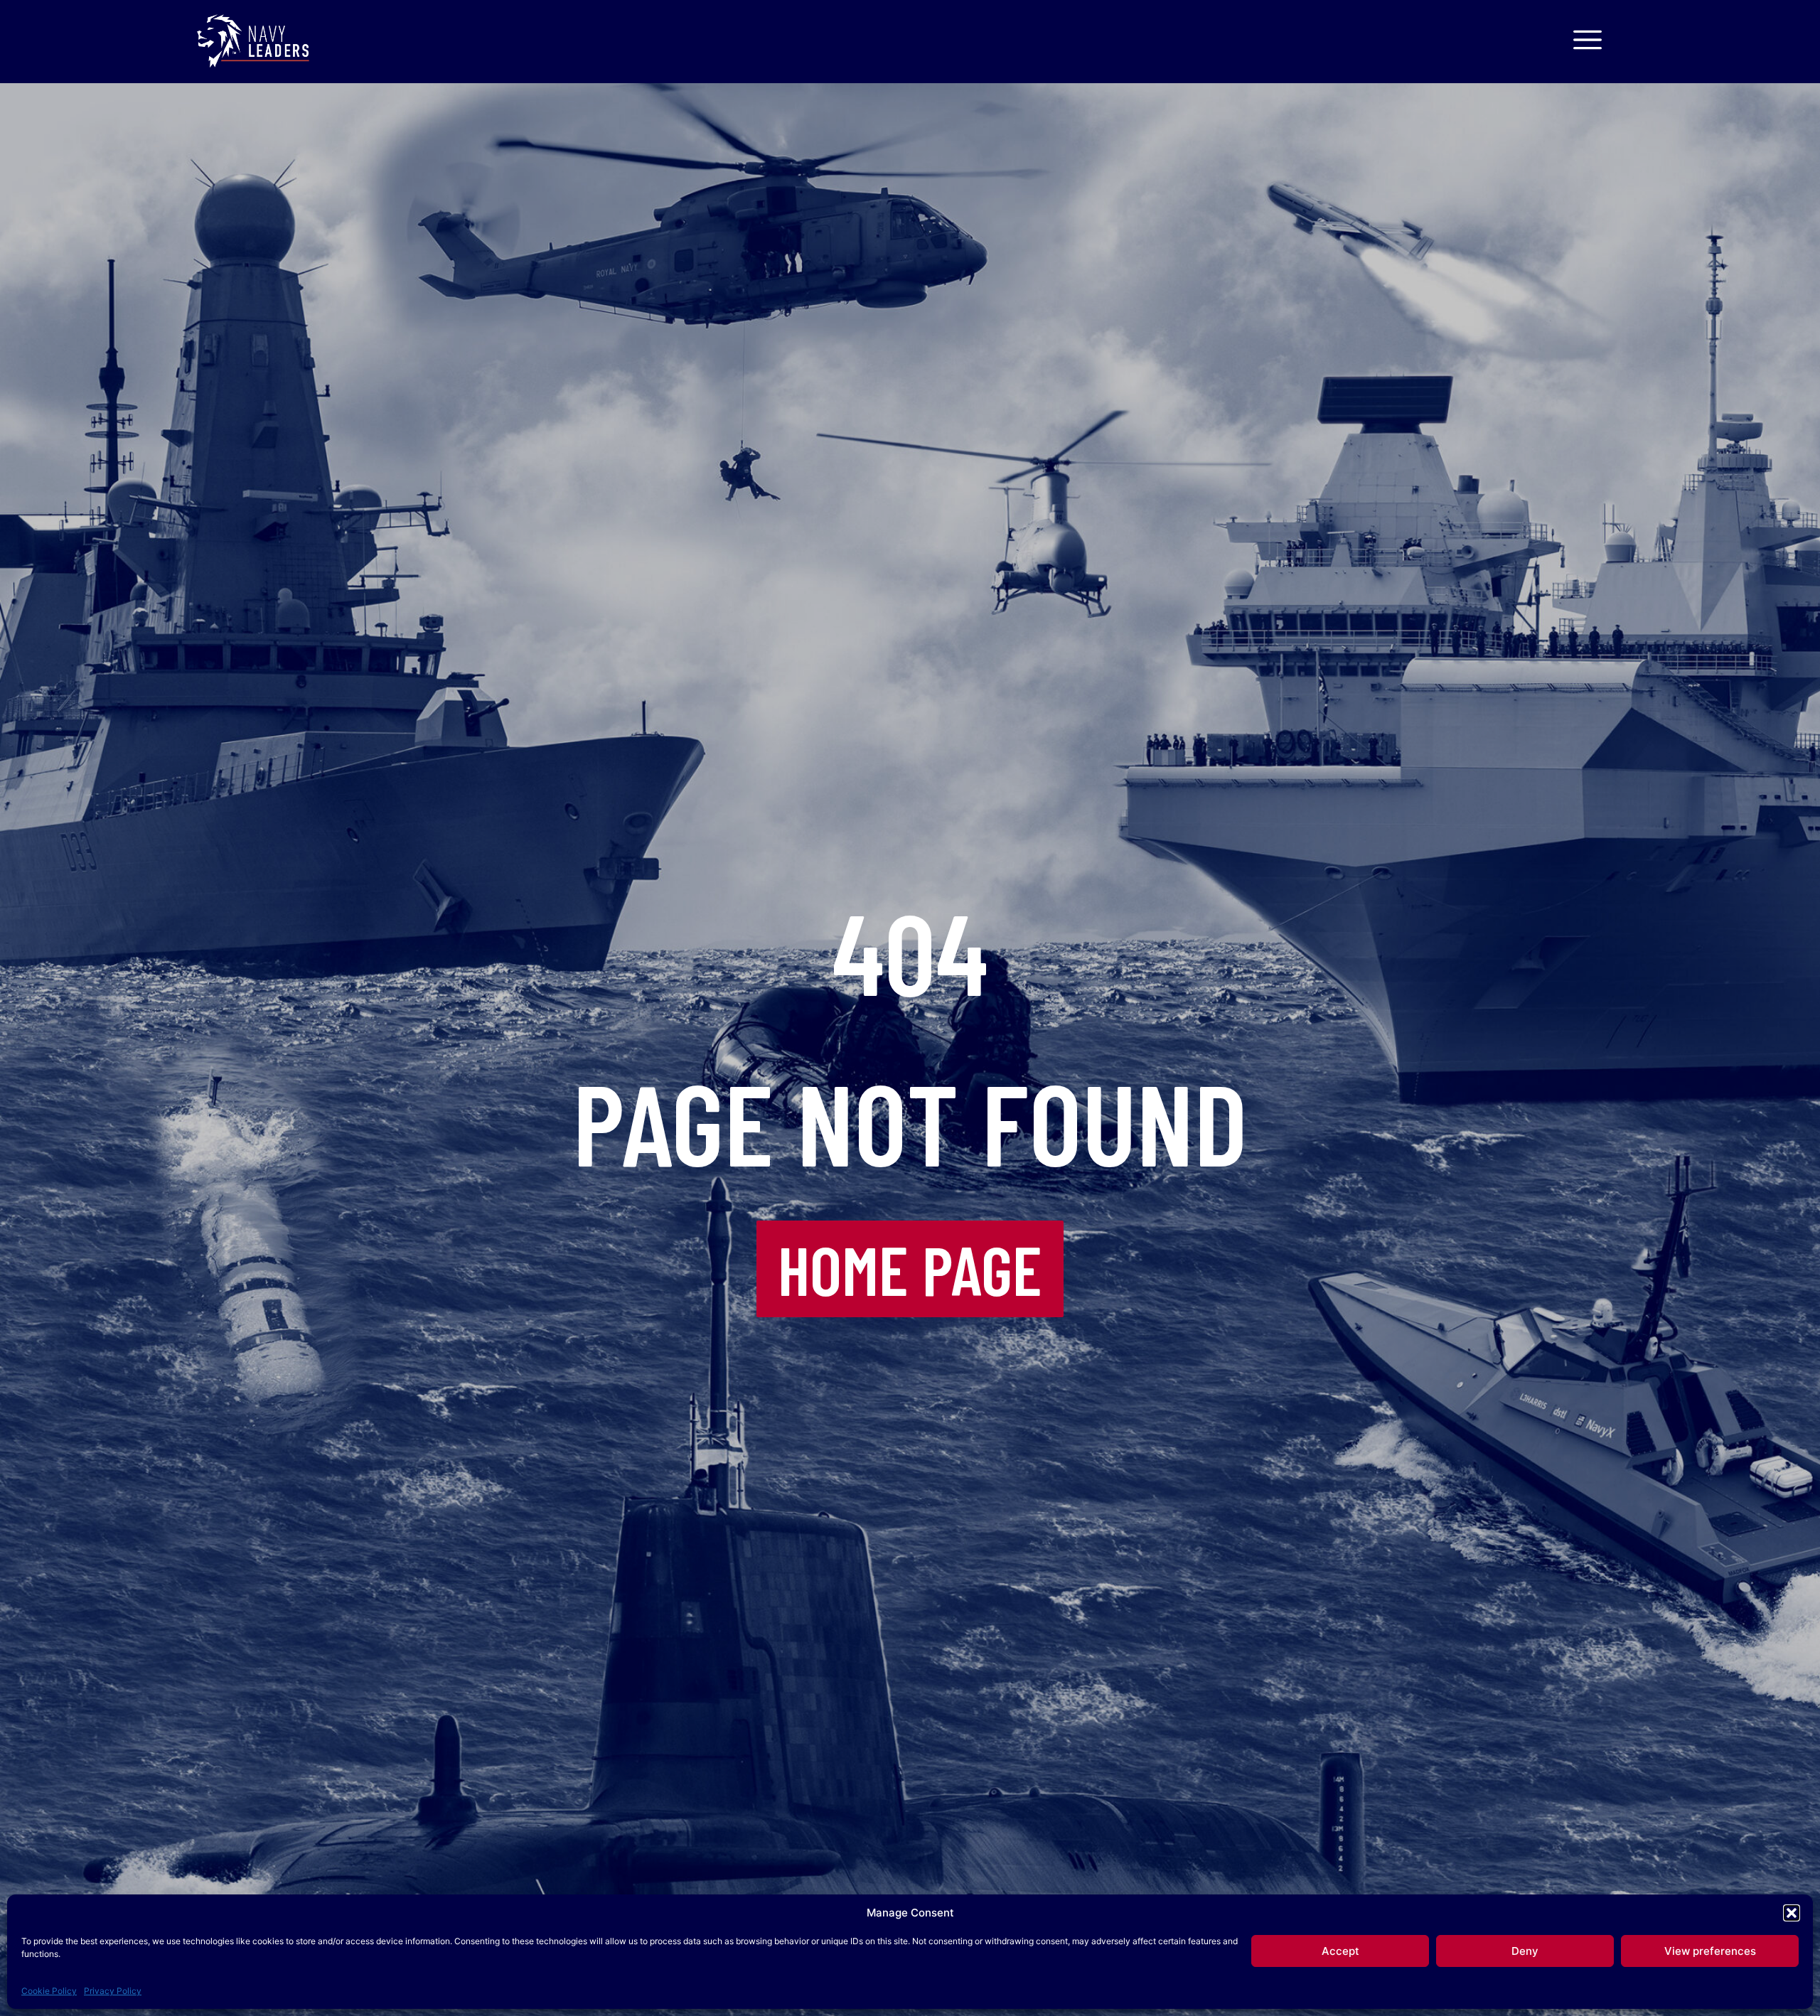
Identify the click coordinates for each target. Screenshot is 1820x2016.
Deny (1525, 1951)
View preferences (1710, 1951)
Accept (1340, 1951)
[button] (1792, 1913)
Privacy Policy (113, 1991)
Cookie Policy (49, 1991)
